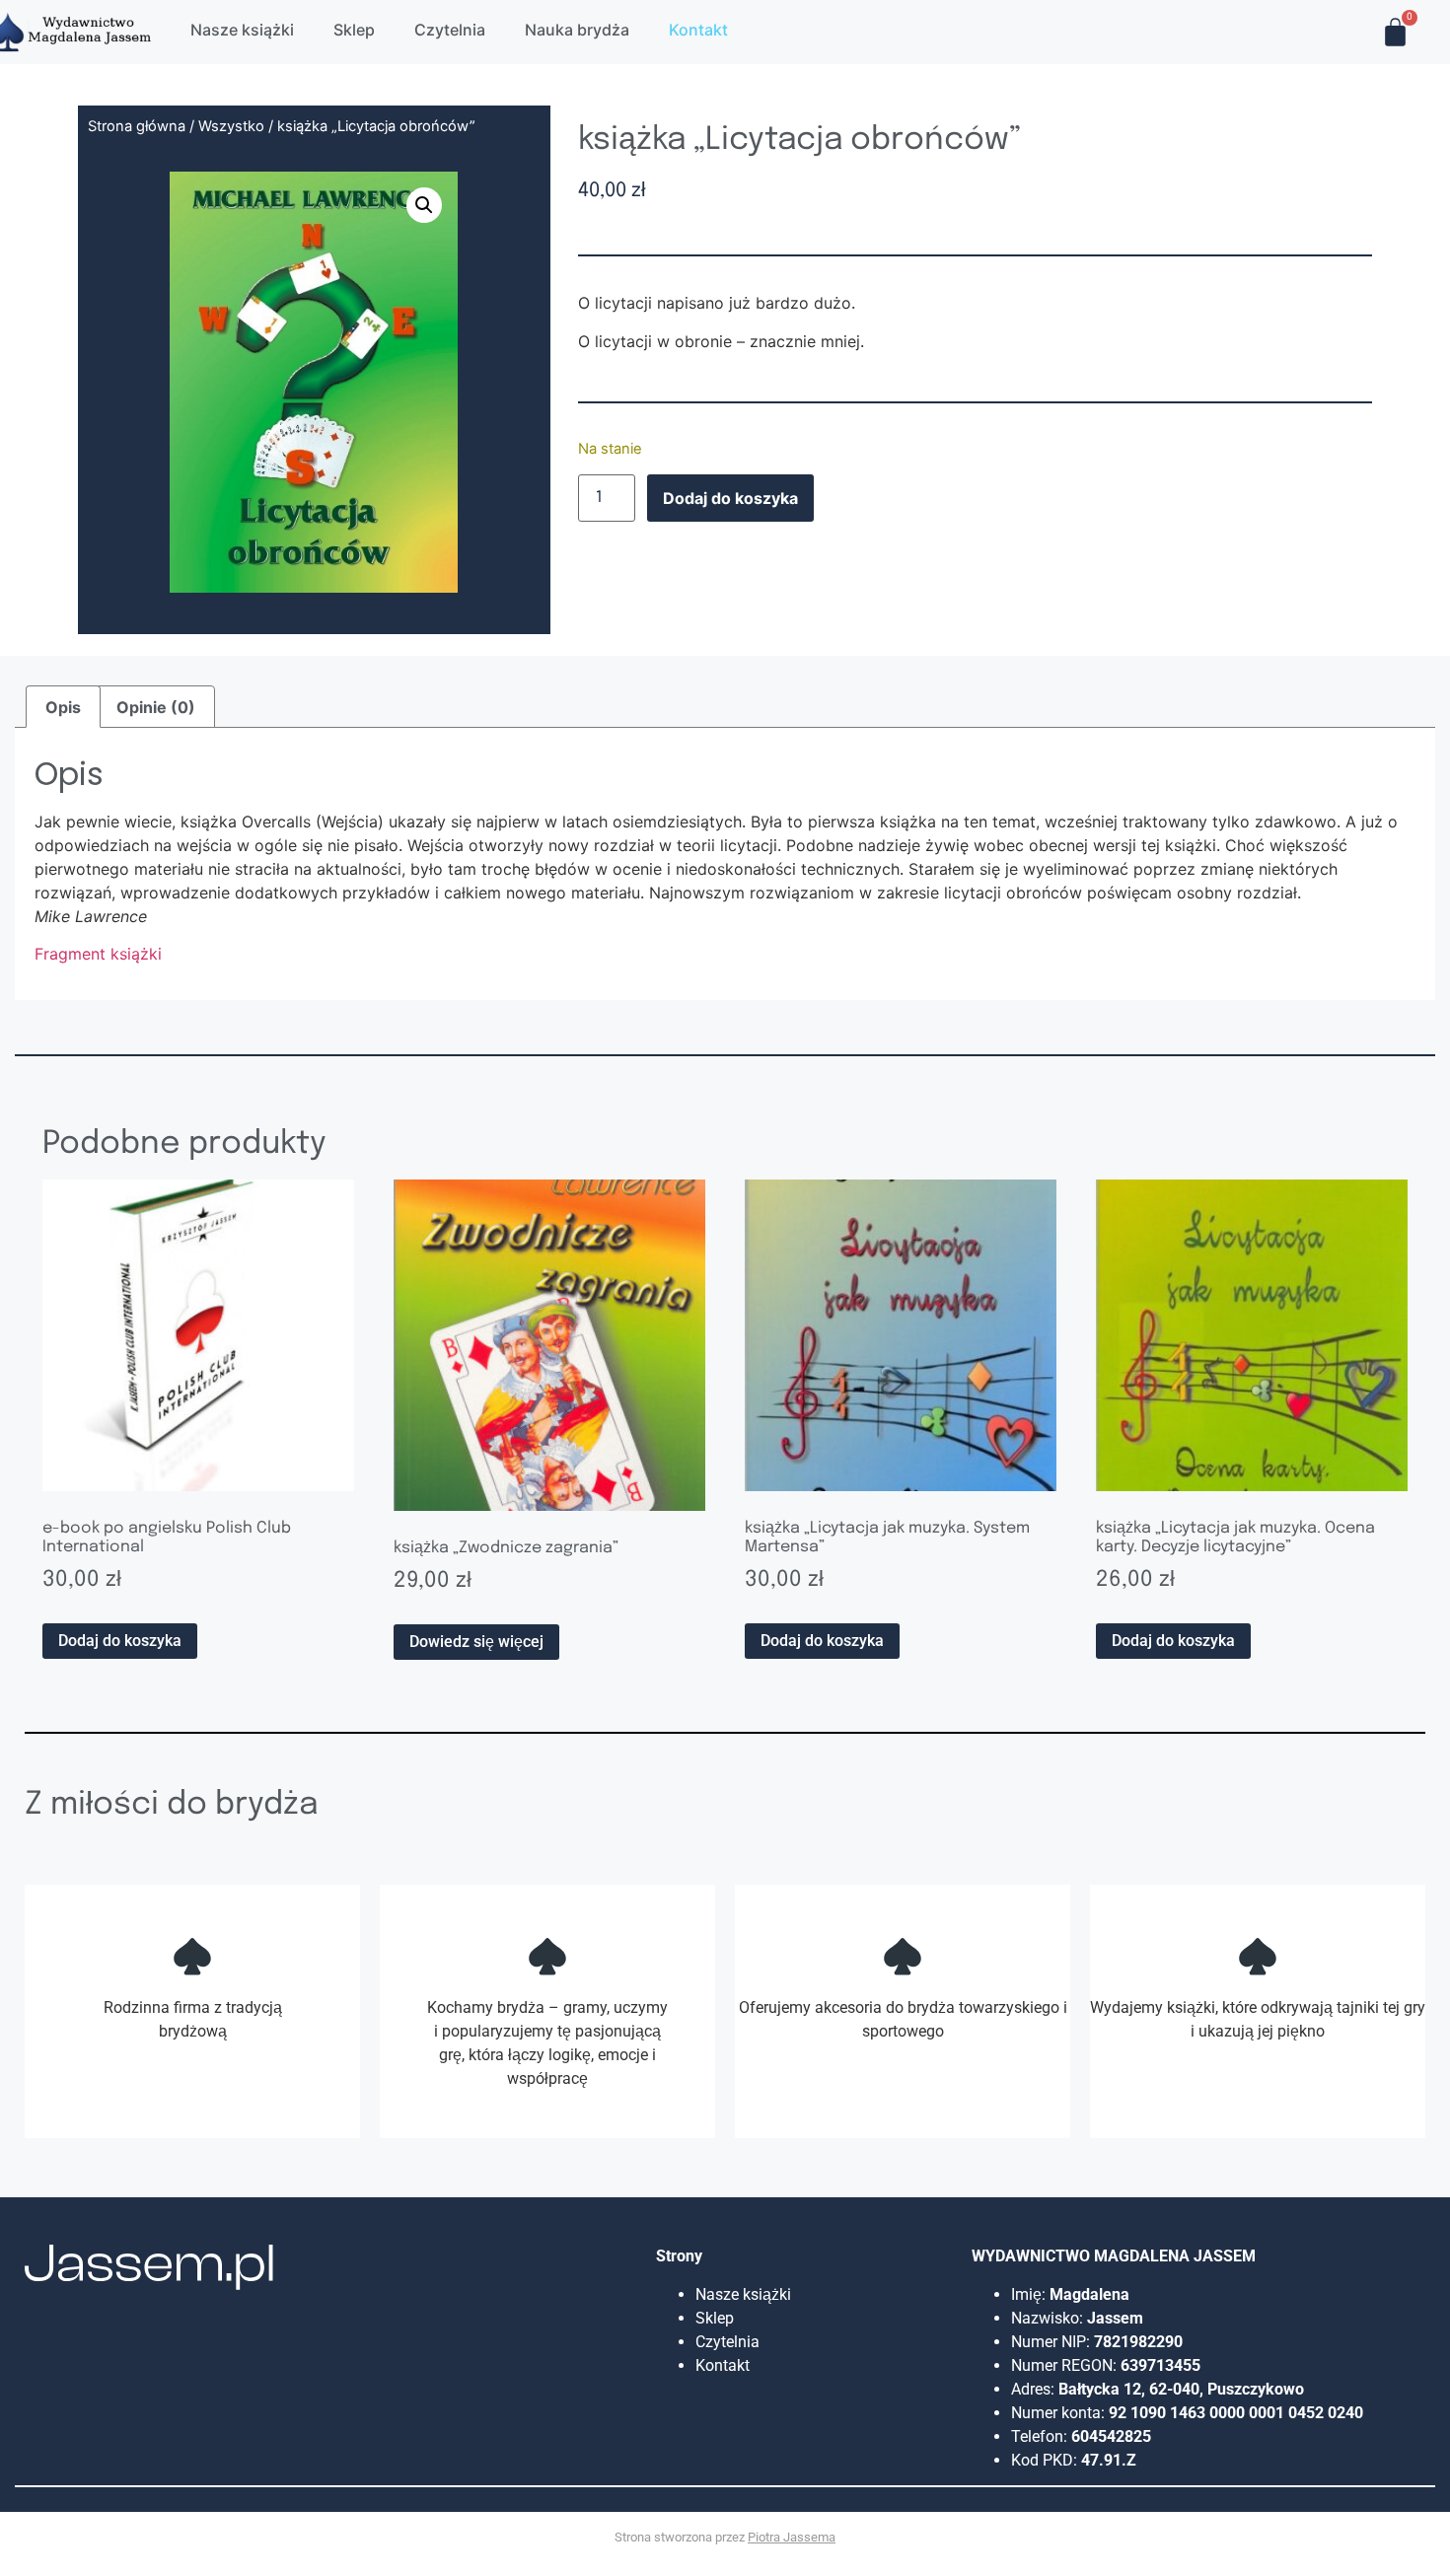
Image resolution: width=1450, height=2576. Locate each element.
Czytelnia (727, 2342)
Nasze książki (745, 2294)
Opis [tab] (63, 707)
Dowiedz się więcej (476, 1642)
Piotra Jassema (792, 2537)
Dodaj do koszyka (730, 498)
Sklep (715, 2318)
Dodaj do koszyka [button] (120, 1641)
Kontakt (723, 2365)
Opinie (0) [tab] (156, 707)
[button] (424, 205)
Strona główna (137, 126)
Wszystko (231, 126)
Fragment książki (98, 954)
